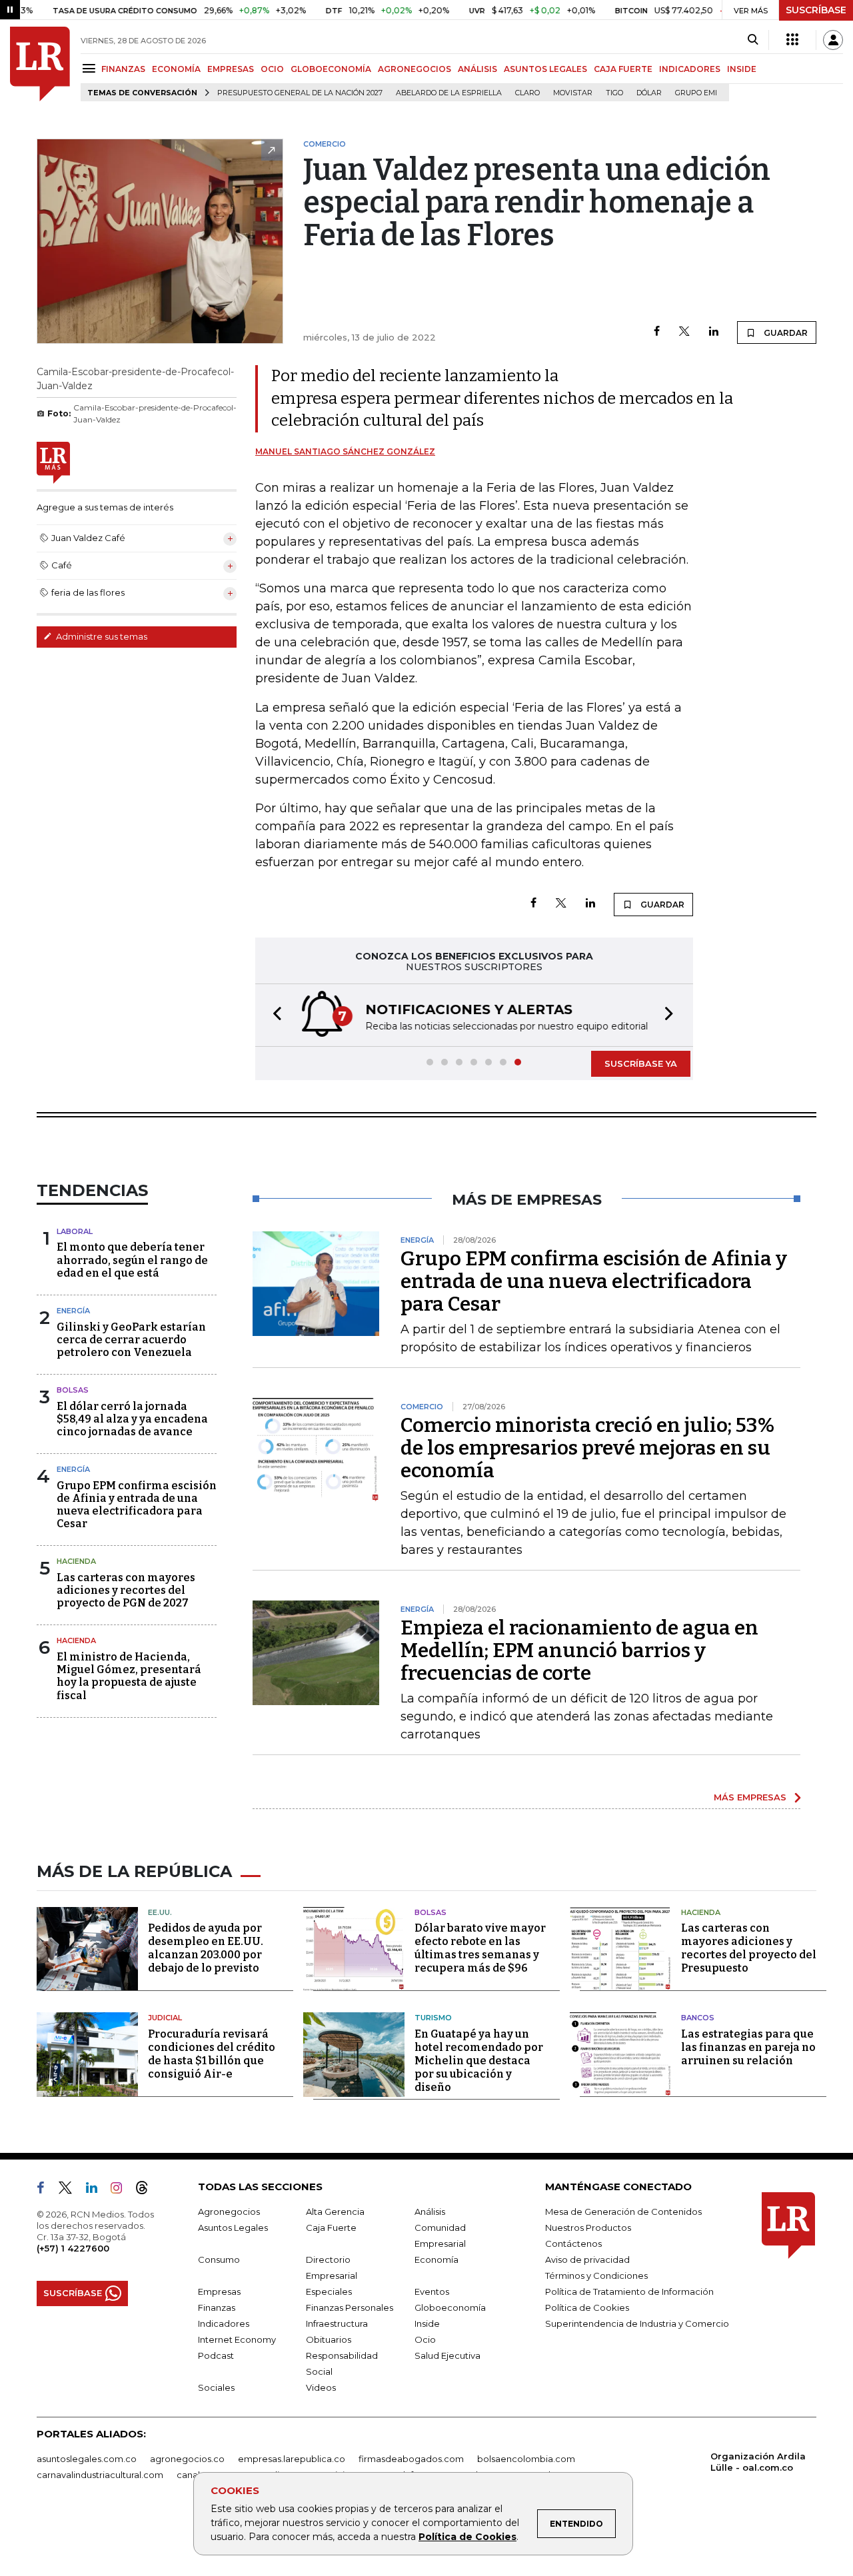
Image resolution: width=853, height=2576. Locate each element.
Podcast (216, 2355)
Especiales (329, 2291)
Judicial (165, 2018)
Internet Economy (237, 2339)
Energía (73, 1311)
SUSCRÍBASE (816, 10)
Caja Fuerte (331, 2228)
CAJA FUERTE (623, 69)
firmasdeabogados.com (411, 2459)
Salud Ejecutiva (447, 2355)
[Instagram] (122, 2190)
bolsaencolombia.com (526, 2459)
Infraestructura (337, 2323)
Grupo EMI (696, 93)
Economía (436, 2259)
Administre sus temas (101, 636)
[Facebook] (657, 332)
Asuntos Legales (233, 2228)
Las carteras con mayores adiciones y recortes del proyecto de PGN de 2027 (126, 1590)
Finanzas (217, 2307)
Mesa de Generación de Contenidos (623, 2212)
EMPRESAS (231, 69)
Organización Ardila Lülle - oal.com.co (758, 2462)
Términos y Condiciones (596, 2275)
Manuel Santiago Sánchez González (345, 451)
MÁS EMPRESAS (750, 1797)
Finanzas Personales (350, 2307)
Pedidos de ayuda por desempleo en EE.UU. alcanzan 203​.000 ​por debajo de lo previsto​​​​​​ (206, 1948)
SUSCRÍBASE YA (641, 1063)
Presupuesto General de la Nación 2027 (300, 93)
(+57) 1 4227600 (73, 2248)
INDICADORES (690, 69)
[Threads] (147, 2190)
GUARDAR (785, 333)
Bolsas (73, 1390)
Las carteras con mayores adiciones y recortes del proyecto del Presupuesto (749, 1948)
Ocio (425, 2339)
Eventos (432, 2291)
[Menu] (91, 68)
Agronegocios (229, 2212)
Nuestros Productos (588, 2228)
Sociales (216, 2387)
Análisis (430, 2212)
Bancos (698, 2018)
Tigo (614, 93)
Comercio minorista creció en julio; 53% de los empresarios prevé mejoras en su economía (587, 1448)
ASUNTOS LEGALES (545, 69)
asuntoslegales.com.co (87, 2459)
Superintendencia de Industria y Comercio (637, 2323)
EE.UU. (160, 1912)
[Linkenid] (97, 2190)
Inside (427, 2323)
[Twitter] (684, 332)
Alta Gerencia (335, 2212)
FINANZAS (123, 69)
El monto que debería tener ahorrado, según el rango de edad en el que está (132, 1260)
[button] (273, 1015)
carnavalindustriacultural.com (100, 2475)
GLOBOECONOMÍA (331, 69)
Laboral (75, 1231)
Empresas (219, 2291)
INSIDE (742, 69)
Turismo (433, 2018)
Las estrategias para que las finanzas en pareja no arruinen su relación (748, 2047)
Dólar (649, 93)
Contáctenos (573, 2244)
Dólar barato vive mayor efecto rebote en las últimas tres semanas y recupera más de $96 (480, 1948)
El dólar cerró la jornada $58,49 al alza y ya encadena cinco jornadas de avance (132, 1419)
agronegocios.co (187, 2459)
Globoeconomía (450, 2307)
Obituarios (329, 2339)
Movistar (573, 93)
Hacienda (76, 1561)
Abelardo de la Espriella (449, 93)
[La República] (40, 64)
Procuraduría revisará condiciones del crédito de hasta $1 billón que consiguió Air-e (212, 2054)
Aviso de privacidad (587, 2259)
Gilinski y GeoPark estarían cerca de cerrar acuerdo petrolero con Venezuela (131, 1340)
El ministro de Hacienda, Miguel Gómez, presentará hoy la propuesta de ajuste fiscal (129, 1676)
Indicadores (224, 2323)
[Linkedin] (714, 332)
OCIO (272, 69)
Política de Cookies (467, 2537)
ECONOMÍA (176, 69)
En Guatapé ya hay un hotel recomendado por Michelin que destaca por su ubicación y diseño (479, 2061)
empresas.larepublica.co (292, 2459)
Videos (321, 2387)
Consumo (219, 2259)
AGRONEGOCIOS (415, 69)
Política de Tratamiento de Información (629, 2291)
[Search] (753, 40)
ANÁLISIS (477, 69)
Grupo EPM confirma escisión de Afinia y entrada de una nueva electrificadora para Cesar (137, 1505)
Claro (527, 93)
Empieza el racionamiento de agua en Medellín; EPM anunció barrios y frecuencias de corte (579, 1650)
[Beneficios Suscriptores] (792, 40)
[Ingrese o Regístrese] (833, 40)
